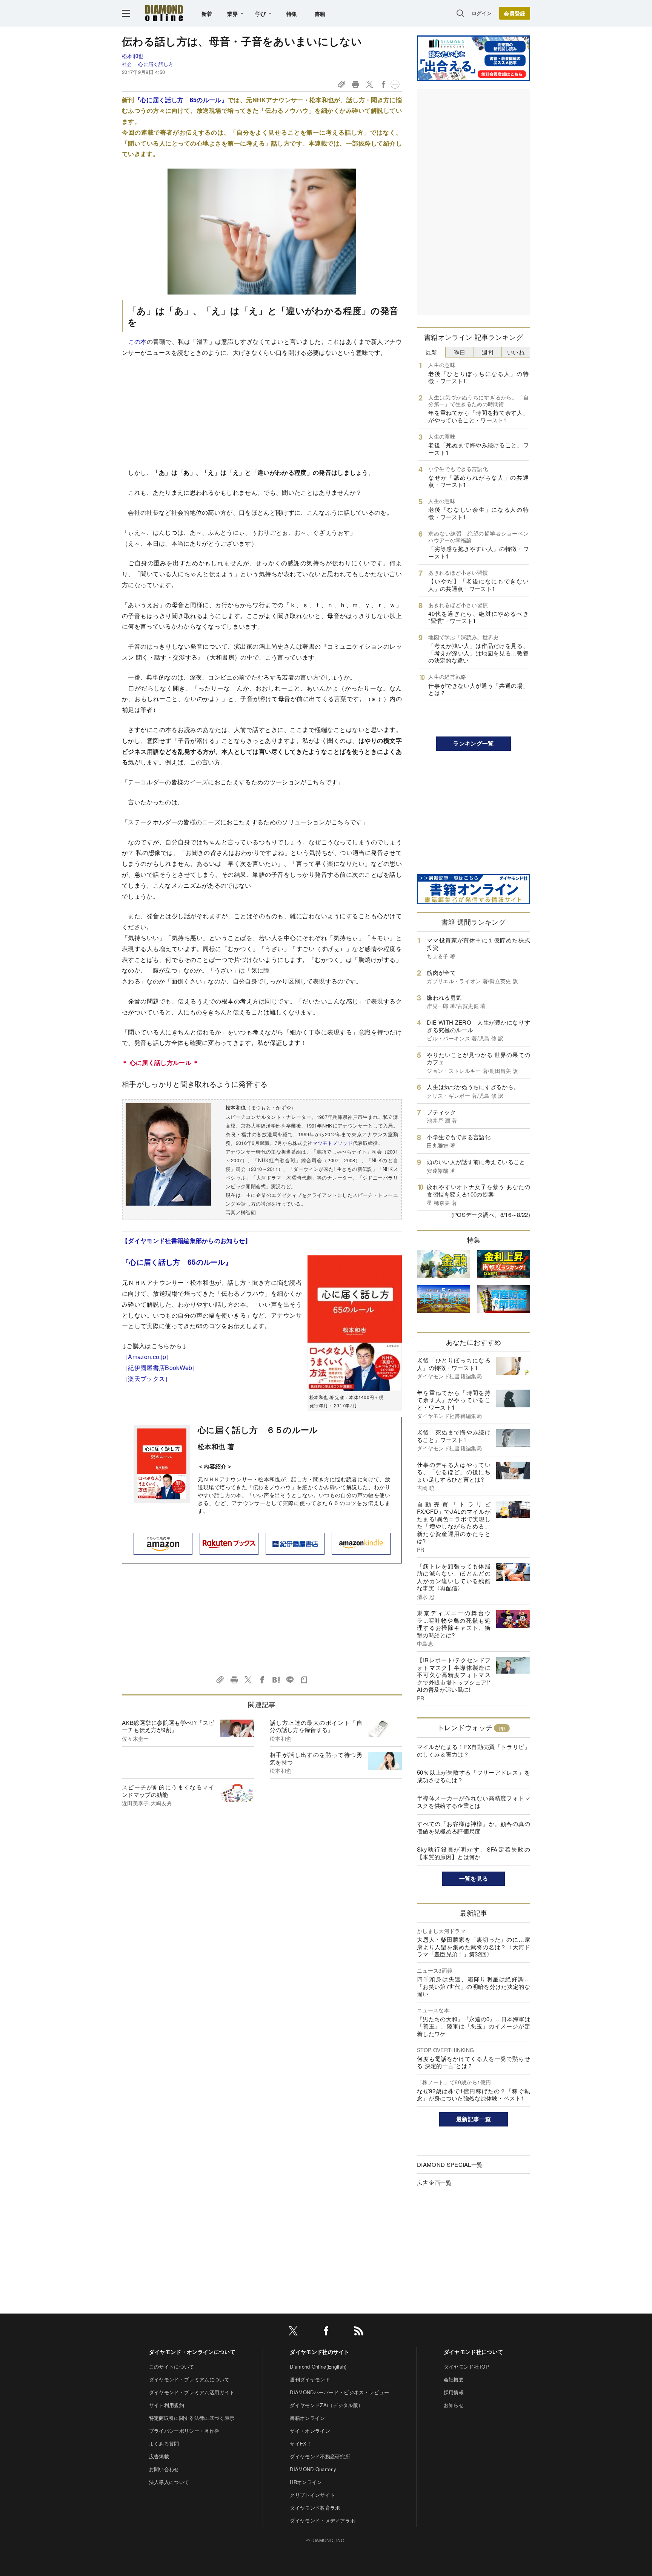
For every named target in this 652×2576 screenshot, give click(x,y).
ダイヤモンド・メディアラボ (322, 2520)
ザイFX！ (301, 2443)
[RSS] (359, 2332)
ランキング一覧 (473, 743)
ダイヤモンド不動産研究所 (320, 2456)
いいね (516, 352)
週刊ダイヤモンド (310, 2379)
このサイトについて (172, 2367)
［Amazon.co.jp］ (147, 1357)
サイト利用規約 (167, 2405)
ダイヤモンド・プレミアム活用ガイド (192, 2392)
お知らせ (454, 2405)
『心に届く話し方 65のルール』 (181, 100)
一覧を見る (474, 1878)
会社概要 (454, 2379)
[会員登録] (515, 13)
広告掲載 (159, 2456)
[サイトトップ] (164, 13)
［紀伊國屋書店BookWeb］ (160, 1368)
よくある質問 (164, 2443)
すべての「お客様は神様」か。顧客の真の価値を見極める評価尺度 (474, 1827)
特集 (292, 14)
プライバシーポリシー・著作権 (184, 2431)
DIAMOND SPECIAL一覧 (450, 2164)
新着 (207, 14)
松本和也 (133, 56)
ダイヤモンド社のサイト (320, 2352)
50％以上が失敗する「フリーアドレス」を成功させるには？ (474, 1776)
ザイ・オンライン (310, 2431)
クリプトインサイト (312, 2495)
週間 (488, 352)
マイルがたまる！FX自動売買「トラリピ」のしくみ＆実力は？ (474, 1750)
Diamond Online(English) (318, 2367)
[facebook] (326, 2332)
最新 (431, 352)
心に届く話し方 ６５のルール (258, 1430)
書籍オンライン (307, 2418)
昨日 (459, 352)
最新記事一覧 (474, 2119)
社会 (127, 64)
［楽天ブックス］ (147, 1379)
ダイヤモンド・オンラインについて (192, 2352)
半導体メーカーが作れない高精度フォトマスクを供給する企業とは (474, 1802)
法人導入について (169, 2482)
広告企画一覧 (434, 2182)
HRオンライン (306, 2482)
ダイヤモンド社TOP (466, 2367)
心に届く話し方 (156, 64)
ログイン (482, 13)
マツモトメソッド (333, 1143)
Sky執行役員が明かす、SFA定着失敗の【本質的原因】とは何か (474, 1853)
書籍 (320, 14)
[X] (293, 2332)
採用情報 (454, 2392)
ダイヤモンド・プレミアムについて (189, 2379)
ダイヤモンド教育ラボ (315, 2508)
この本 (138, 341)
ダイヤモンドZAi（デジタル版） (326, 2405)
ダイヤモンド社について (474, 2352)
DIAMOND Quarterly (313, 2469)
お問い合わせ (164, 2469)
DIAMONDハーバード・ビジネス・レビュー (339, 2392)
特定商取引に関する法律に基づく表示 (192, 2418)
